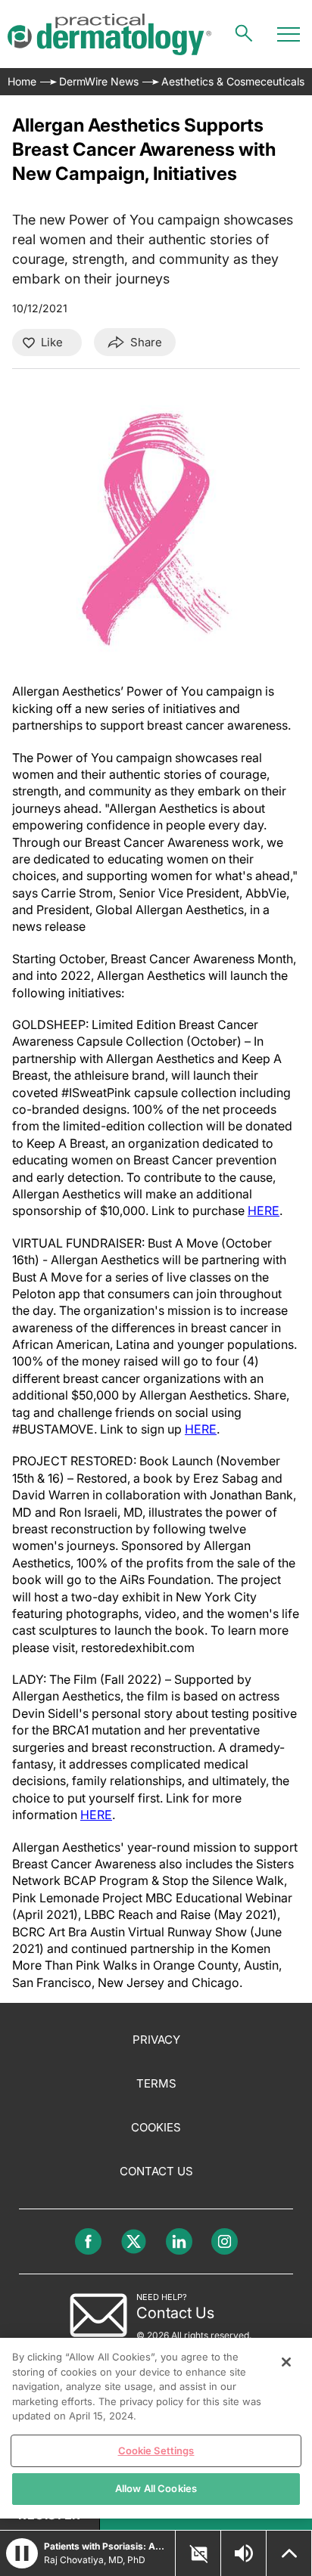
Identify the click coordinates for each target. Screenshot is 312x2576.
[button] (22, 2553)
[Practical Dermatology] (109, 34)
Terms (156, 2083)
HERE (264, 1211)
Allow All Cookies (156, 2488)
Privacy (156, 2040)
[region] (156, 2428)
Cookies (156, 2127)
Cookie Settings (156, 2450)
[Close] (286, 2362)
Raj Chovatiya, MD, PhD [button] (95, 2560)
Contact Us (156, 2171)
